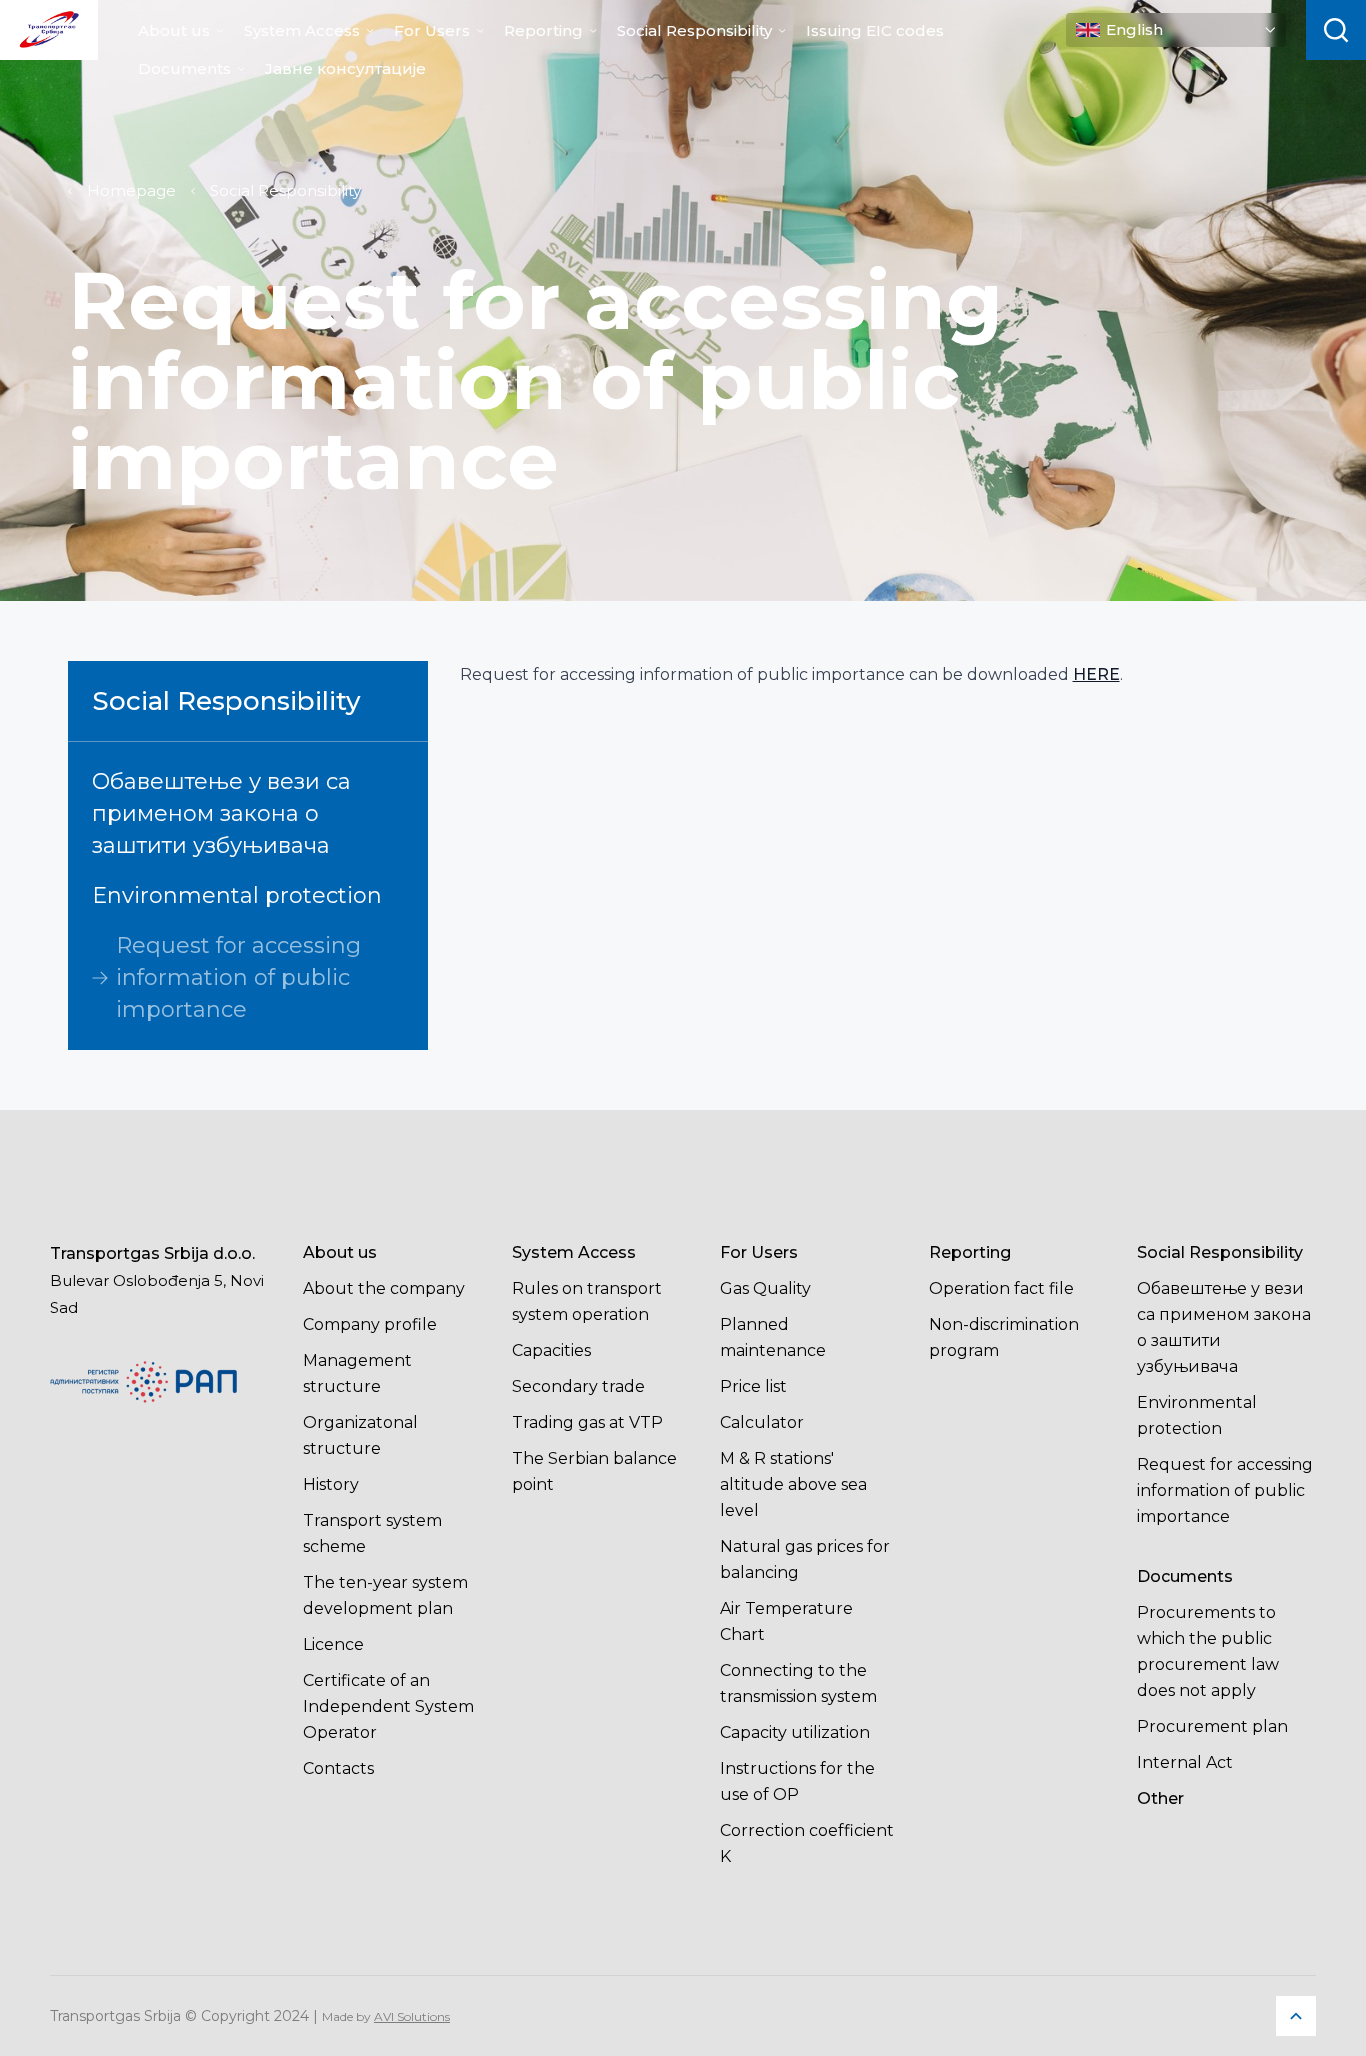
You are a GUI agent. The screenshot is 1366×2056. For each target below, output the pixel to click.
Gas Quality (765, 1288)
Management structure (357, 1373)
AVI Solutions (412, 2016)
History (331, 1484)
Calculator (762, 1422)
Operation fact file (1001, 1288)
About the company (384, 1288)
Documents (184, 68)
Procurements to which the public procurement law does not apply (1208, 1651)
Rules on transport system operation (587, 1301)
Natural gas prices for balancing (805, 1559)
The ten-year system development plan (385, 1595)
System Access (302, 30)
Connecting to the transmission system (798, 1683)
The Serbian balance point (594, 1471)
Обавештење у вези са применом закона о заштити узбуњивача (221, 813)
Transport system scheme (372, 1533)
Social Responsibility (694, 30)
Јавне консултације (345, 68)
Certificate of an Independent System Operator (388, 1706)
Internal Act (1185, 1762)
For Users (432, 30)
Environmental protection (237, 895)
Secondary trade (578, 1386)
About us (174, 30)
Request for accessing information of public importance (238, 977)
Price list (753, 1386)
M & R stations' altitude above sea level (793, 1484)
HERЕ (1096, 674)
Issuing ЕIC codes (875, 30)
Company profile (370, 1324)
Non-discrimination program (1004, 1337)
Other (1160, 1798)
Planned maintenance (773, 1337)
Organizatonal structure (360, 1435)
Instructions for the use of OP (797, 1781)
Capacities (551, 1350)
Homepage (131, 190)
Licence (333, 1644)
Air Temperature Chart (786, 1621)
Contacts (338, 1768)
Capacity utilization (795, 1732)
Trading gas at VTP (587, 1422)
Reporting (543, 30)
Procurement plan (1212, 1726)
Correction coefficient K (807, 1843)
